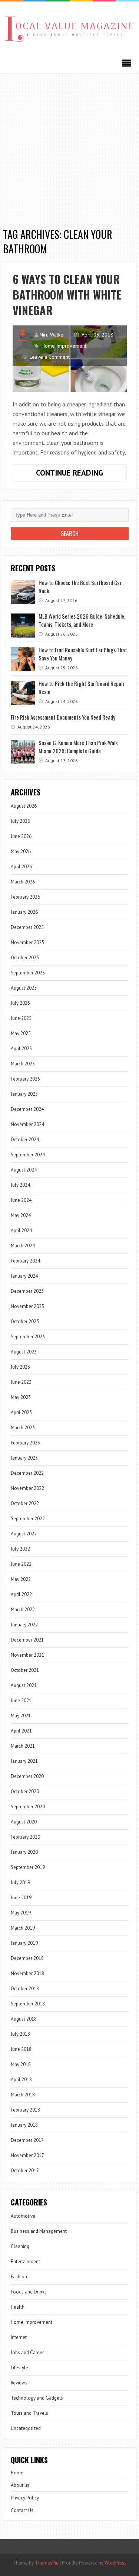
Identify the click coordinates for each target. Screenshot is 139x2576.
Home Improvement (64, 346)
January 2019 (24, 1943)
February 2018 (25, 2110)
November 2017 (27, 2155)
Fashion (19, 2277)
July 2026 (20, 821)
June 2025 (21, 1018)
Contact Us (22, 2510)
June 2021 (21, 1701)
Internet (19, 2337)
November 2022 (27, 1488)
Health (18, 2307)
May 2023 (21, 1397)
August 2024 (24, 1170)
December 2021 (27, 1640)
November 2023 (27, 1306)
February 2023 (25, 1443)
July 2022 (20, 1549)
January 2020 (24, 1852)
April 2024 (21, 1230)
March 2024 (23, 1246)
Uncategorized (26, 2428)
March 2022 (23, 1610)
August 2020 (24, 1822)
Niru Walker (52, 335)
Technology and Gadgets (37, 2398)
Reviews (19, 2383)
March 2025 (23, 1064)
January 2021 (24, 1761)
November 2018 (27, 1973)
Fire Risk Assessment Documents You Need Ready (63, 717)
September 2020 (28, 1807)
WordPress (115, 2563)
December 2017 (27, 2140)
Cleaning (20, 2246)
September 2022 (28, 1519)
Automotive (23, 2216)
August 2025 (24, 988)
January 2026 (24, 912)
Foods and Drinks (29, 2292)
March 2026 (23, 882)
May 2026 (21, 851)
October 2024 (25, 1140)
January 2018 (24, 2125)
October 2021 (25, 1670)
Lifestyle (19, 2368)
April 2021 (21, 1731)
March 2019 (23, 1928)
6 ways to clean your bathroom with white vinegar (67, 295)
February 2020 (25, 1837)
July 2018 (20, 2034)
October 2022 (25, 1503)
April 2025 (21, 1049)
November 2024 (27, 1124)
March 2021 (23, 1746)
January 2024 (24, 1276)
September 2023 (28, 1337)
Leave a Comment (50, 357)
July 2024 (20, 1185)
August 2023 (24, 1352)
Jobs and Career (27, 2352)
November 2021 (27, 1655)
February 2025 (25, 1079)
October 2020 (25, 1791)
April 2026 (21, 867)
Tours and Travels (29, 2413)
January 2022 (24, 1625)
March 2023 (23, 1428)
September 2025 (28, 973)
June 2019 (21, 1898)
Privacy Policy (25, 2498)
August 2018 (24, 2019)
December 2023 (27, 1291)
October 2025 (25, 958)
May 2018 (21, 2064)
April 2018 (21, 2080)
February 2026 (25, 897)
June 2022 (21, 1564)
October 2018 (25, 1989)
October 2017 (25, 2171)
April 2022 (21, 1594)
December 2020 (27, 1776)
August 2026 (24, 806)
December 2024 (27, 1109)
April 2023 (21, 1412)
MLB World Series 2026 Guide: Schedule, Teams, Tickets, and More (82, 620)
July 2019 (20, 1882)
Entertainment (25, 2261)
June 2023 (21, 1382)
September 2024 (28, 1155)
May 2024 (21, 1215)
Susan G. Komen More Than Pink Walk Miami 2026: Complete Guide (78, 747)
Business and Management (39, 2231)
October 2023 (25, 1321)
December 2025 (27, 927)
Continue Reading (81, 474)
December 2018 (27, 1958)
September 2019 (28, 1867)
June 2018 (21, 2049)
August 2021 (24, 1685)
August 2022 (24, 1534)
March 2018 (23, 2095)
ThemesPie (47, 2563)
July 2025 (20, 1003)
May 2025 (21, 1033)
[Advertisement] (69, 147)
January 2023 (24, 1458)
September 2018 (28, 2004)
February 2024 (25, 1261)
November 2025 (27, 942)
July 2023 (20, 1367)
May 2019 (21, 1913)
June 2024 (21, 1200)
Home (17, 2473)
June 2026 (21, 836)
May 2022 (21, 1579)
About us (20, 2485)
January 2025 (24, 1094)
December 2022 (27, 1473)
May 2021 (21, 1716)
